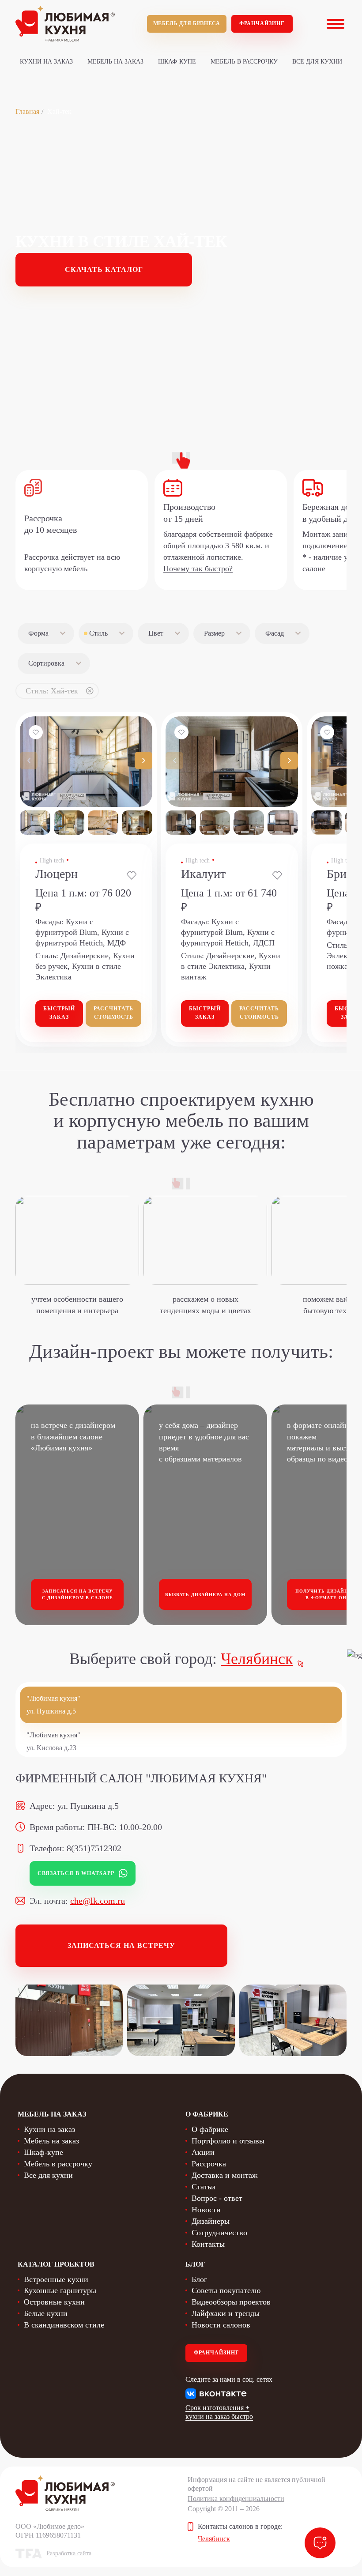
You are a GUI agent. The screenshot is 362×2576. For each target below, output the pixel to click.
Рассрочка (209, 2164)
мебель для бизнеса (187, 23)
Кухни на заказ (46, 62)
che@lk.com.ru (98, 1901)
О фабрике (210, 2129)
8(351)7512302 (94, 1848)
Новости (206, 2210)
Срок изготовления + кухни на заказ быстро (219, 2412)
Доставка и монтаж (224, 2175)
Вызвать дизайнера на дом (205, 1595)
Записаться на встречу (121, 1945)
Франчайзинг (262, 23)
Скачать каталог (104, 269)
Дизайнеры (211, 2221)
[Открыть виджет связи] (320, 2543)
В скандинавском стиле (64, 2325)
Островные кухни (54, 2302)
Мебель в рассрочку (244, 62)
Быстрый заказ (59, 1013)
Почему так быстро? (198, 569)
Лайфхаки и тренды (226, 2313)
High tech (52, 861)
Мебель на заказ (115, 62)
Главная (27, 111)
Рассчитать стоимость (113, 1013)
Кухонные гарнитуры (60, 2290)
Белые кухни (46, 2313)
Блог (199, 2279)
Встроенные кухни (56, 2279)
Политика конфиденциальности (236, 2499)
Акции (203, 2152)
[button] (143, 761)
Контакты (208, 2244)
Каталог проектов (56, 2264)
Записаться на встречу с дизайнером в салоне (77, 1595)
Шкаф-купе (177, 62)
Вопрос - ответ (217, 2198)
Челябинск (257, 1659)
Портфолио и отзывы (228, 2141)
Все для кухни (317, 62)
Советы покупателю (226, 2290)
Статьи (204, 2187)
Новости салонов (221, 2325)
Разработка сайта (69, 2553)
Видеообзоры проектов (231, 2302)
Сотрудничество (219, 2233)
